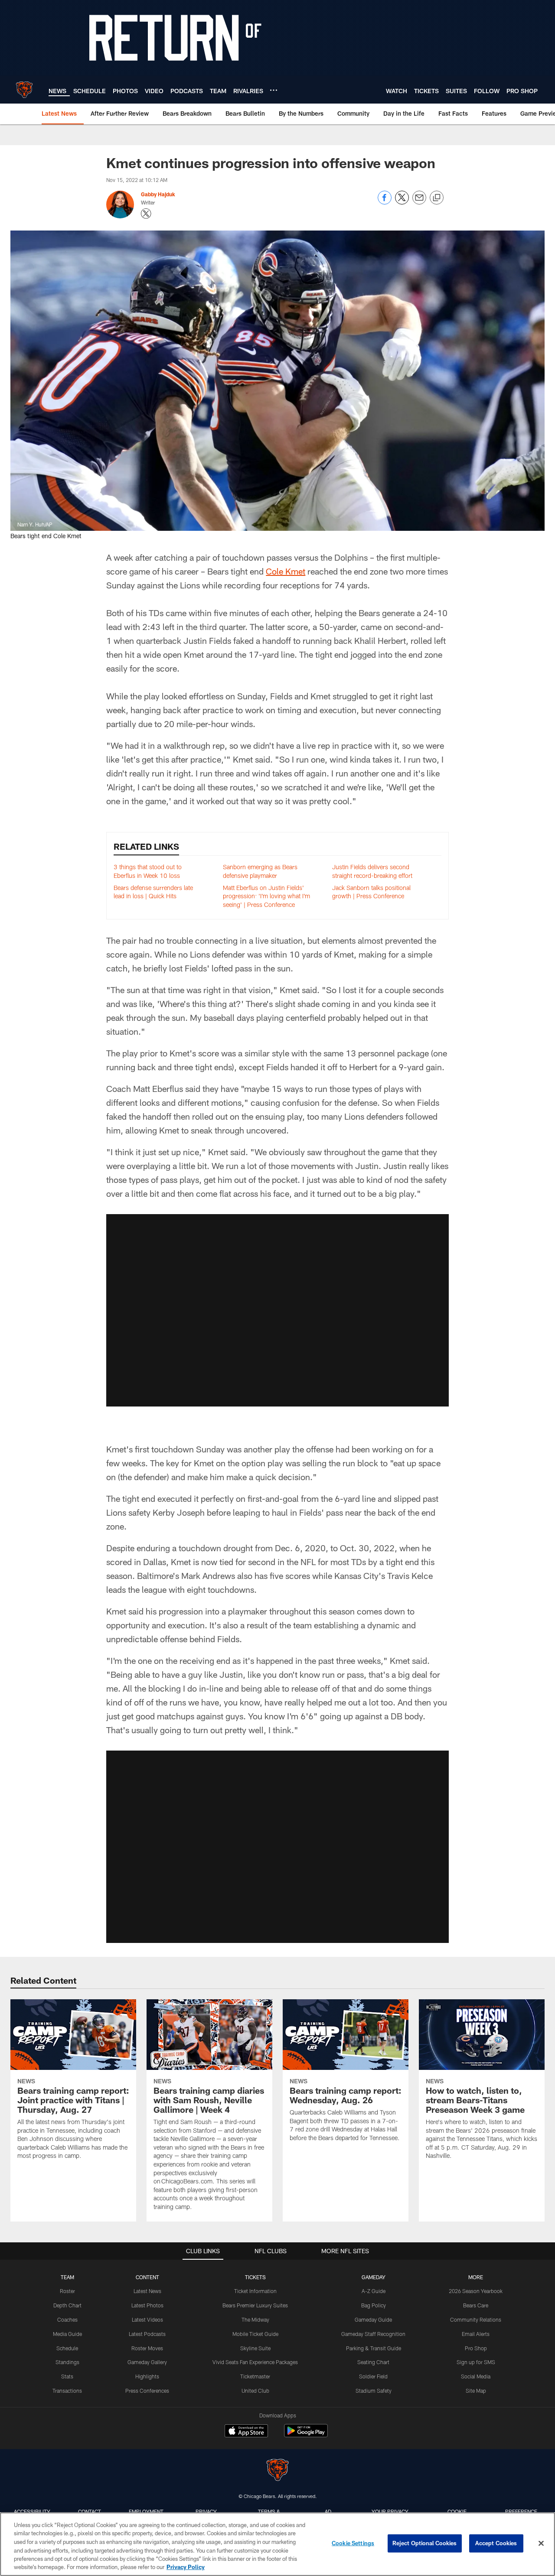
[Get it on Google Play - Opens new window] (306, 2435)
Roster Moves (147, 2348)
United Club (255, 2391)
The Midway (255, 2319)
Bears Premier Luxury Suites (255, 2305)
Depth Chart (67, 2305)
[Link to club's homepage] (24, 90)
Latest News (147, 2291)
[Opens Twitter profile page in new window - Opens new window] (146, 214)
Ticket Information (255, 2291)
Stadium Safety (374, 2391)
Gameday (374, 2277)
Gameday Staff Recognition (373, 2334)
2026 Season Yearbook (476, 2291)
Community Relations (476, 2319)
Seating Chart (373, 2362)
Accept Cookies (496, 2543)
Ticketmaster (255, 2376)
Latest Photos (147, 2305)
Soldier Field (373, 2376)
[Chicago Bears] (277, 2471)
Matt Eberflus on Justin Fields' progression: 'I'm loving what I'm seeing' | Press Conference (266, 896)
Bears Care (476, 2305)
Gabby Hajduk (158, 194)
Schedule (67, 2348)
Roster (67, 2291)
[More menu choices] (274, 90)
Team (67, 2277)
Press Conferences (147, 2391)
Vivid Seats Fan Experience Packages (255, 2362)
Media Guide (67, 2334)
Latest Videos (147, 2319)
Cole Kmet (286, 571)
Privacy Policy (186, 2567)
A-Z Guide (374, 2291)
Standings (67, 2362)
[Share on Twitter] (402, 202)
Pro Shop (476, 2348)
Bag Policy (374, 2305)
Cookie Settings (353, 2543)
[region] (277, 2544)
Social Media (476, 2376)
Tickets (255, 2277)
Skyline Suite (255, 2348)
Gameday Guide (373, 2319)
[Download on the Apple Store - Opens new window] (246, 2432)
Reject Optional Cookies (425, 2543)
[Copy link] (437, 198)
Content (147, 2277)
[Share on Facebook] (385, 202)
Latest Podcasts (147, 2334)
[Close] (541, 2544)
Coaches (67, 2319)
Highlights (147, 2376)
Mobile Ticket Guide (255, 2334)
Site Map (476, 2391)
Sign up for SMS (476, 2362)
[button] (277, 1310)
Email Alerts (476, 2334)
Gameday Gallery (147, 2362)
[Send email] (419, 202)
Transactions (67, 2391)
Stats (67, 2376)
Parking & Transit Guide (374, 2348)
